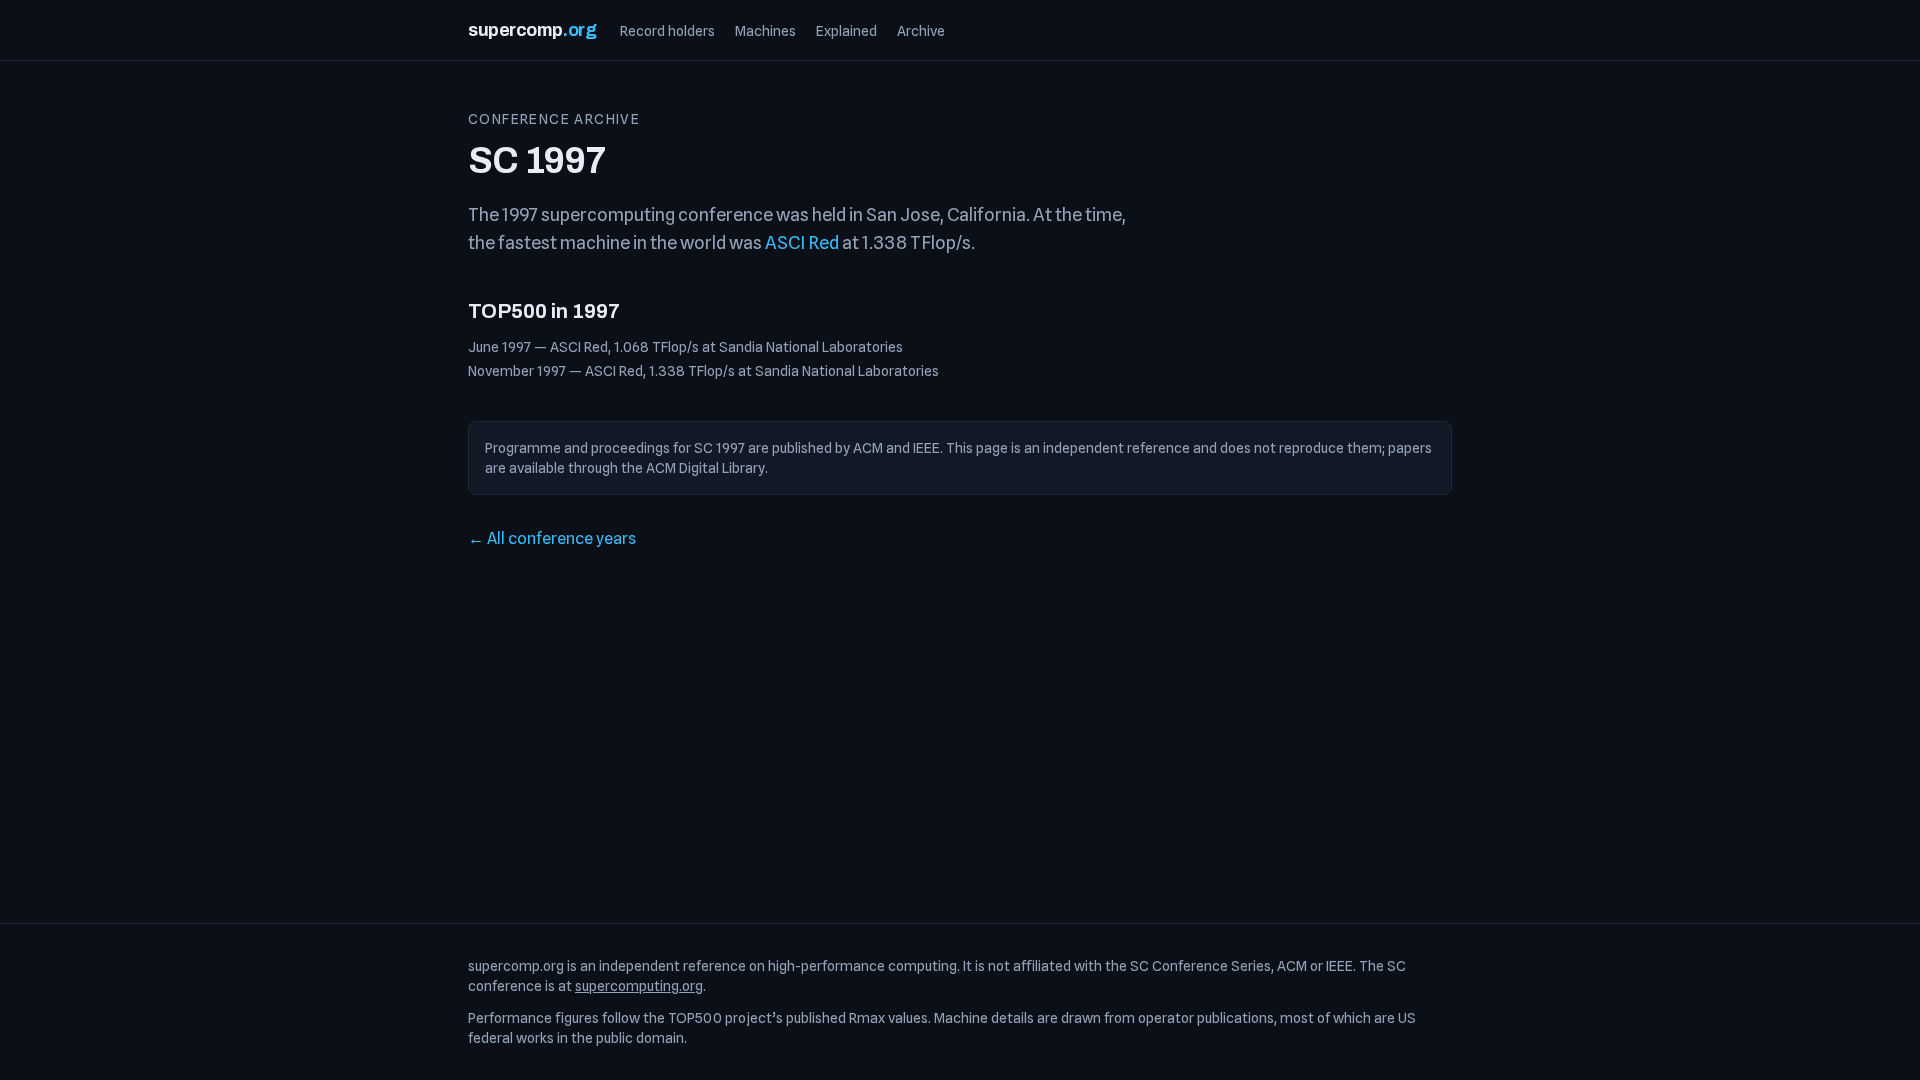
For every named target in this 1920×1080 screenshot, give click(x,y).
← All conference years (552, 538)
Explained (846, 31)
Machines (765, 31)
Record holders (667, 31)
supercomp (532, 30)
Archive (921, 31)
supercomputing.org (639, 986)
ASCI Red (802, 242)
